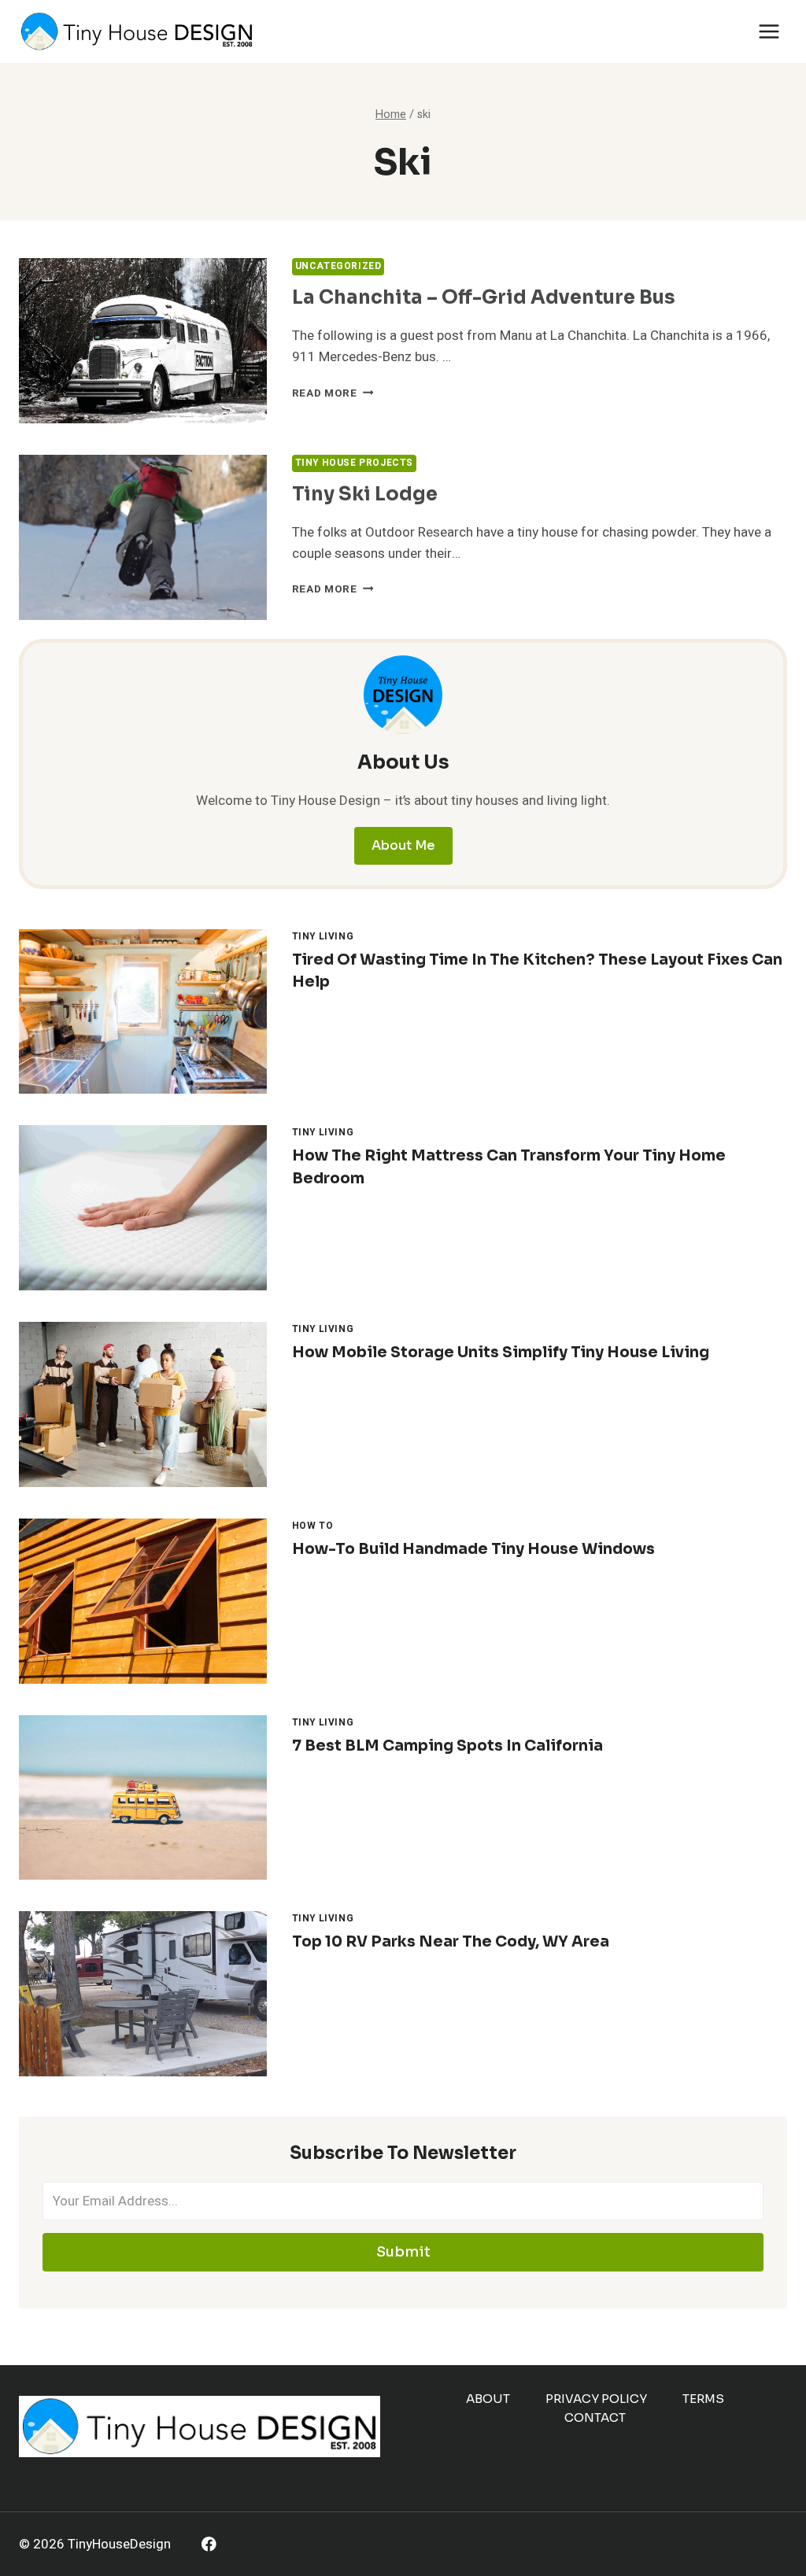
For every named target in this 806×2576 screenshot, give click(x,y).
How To (313, 1526)
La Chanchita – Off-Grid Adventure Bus (484, 297)
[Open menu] (769, 31)
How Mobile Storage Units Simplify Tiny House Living (501, 1353)
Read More (333, 393)
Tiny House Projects (354, 463)
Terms (703, 2399)
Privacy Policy (596, 2399)
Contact (595, 2417)
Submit (403, 2252)
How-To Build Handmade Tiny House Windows (473, 1549)
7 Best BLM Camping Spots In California (447, 1746)
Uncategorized (338, 266)
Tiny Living (323, 937)
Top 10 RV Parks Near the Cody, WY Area (451, 1942)
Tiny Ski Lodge (365, 494)
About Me (403, 845)
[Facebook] (209, 2544)
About (488, 2399)
